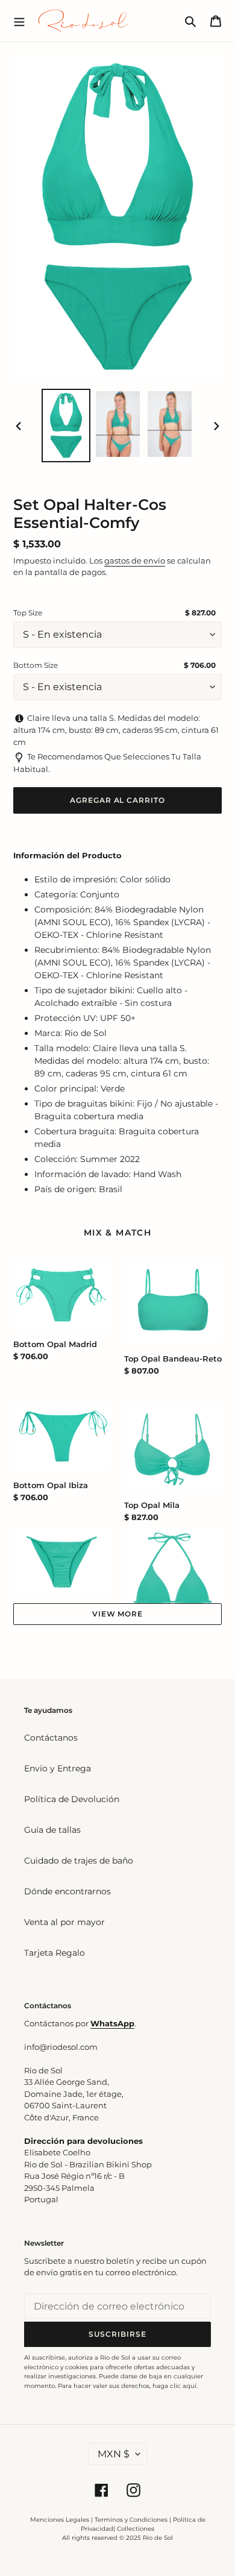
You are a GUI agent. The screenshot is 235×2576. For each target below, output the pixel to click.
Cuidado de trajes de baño (79, 1861)
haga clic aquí (174, 2386)
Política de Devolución (72, 1799)
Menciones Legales (60, 2520)
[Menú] (19, 20)
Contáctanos (51, 1738)
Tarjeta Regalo (55, 1953)
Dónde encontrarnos (67, 1891)
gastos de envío (135, 561)
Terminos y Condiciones (131, 2520)
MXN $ (114, 2454)
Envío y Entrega (58, 1768)
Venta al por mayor (64, 1922)
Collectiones (136, 2529)
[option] (66, 426)
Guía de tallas (52, 1830)
